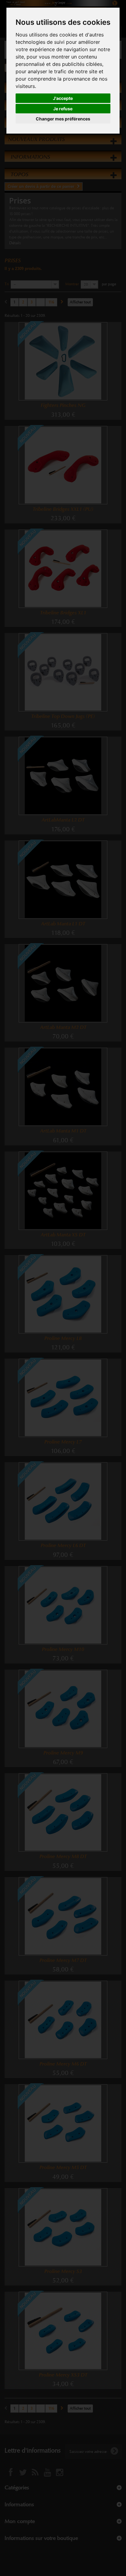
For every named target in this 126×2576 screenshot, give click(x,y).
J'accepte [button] (63, 98)
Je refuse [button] (63, 109)
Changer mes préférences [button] (63, 119)
